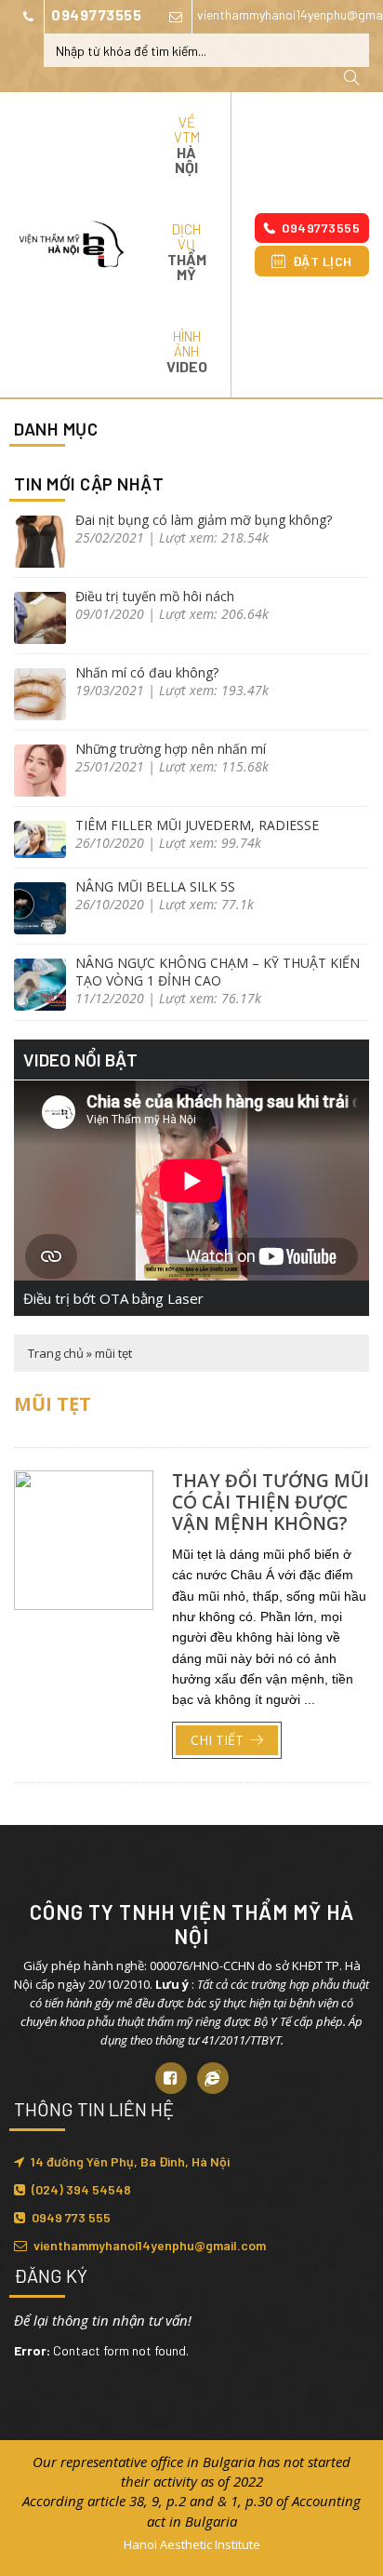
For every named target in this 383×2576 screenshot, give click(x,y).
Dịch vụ (187, 252)
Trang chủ (56, 1353)
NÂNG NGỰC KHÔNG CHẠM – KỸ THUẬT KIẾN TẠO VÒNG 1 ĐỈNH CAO (218, 972)
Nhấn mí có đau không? (147, 672)
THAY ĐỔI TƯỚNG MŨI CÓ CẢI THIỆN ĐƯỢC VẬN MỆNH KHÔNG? (271, 1502)
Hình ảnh (187, 351)
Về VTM (187, 145)
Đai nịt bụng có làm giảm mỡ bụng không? (204, 520)
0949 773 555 (71, 2217)
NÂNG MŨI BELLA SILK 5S (155, 886)
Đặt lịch (323, 261)
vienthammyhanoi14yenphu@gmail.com (150, 2245)
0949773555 (96, 14)
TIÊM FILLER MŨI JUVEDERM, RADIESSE (197, 825)
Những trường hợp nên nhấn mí (171, 749)
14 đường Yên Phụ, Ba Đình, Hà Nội (130, 2161)
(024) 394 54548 (81, 2189)
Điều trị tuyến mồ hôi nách (155, 596)
